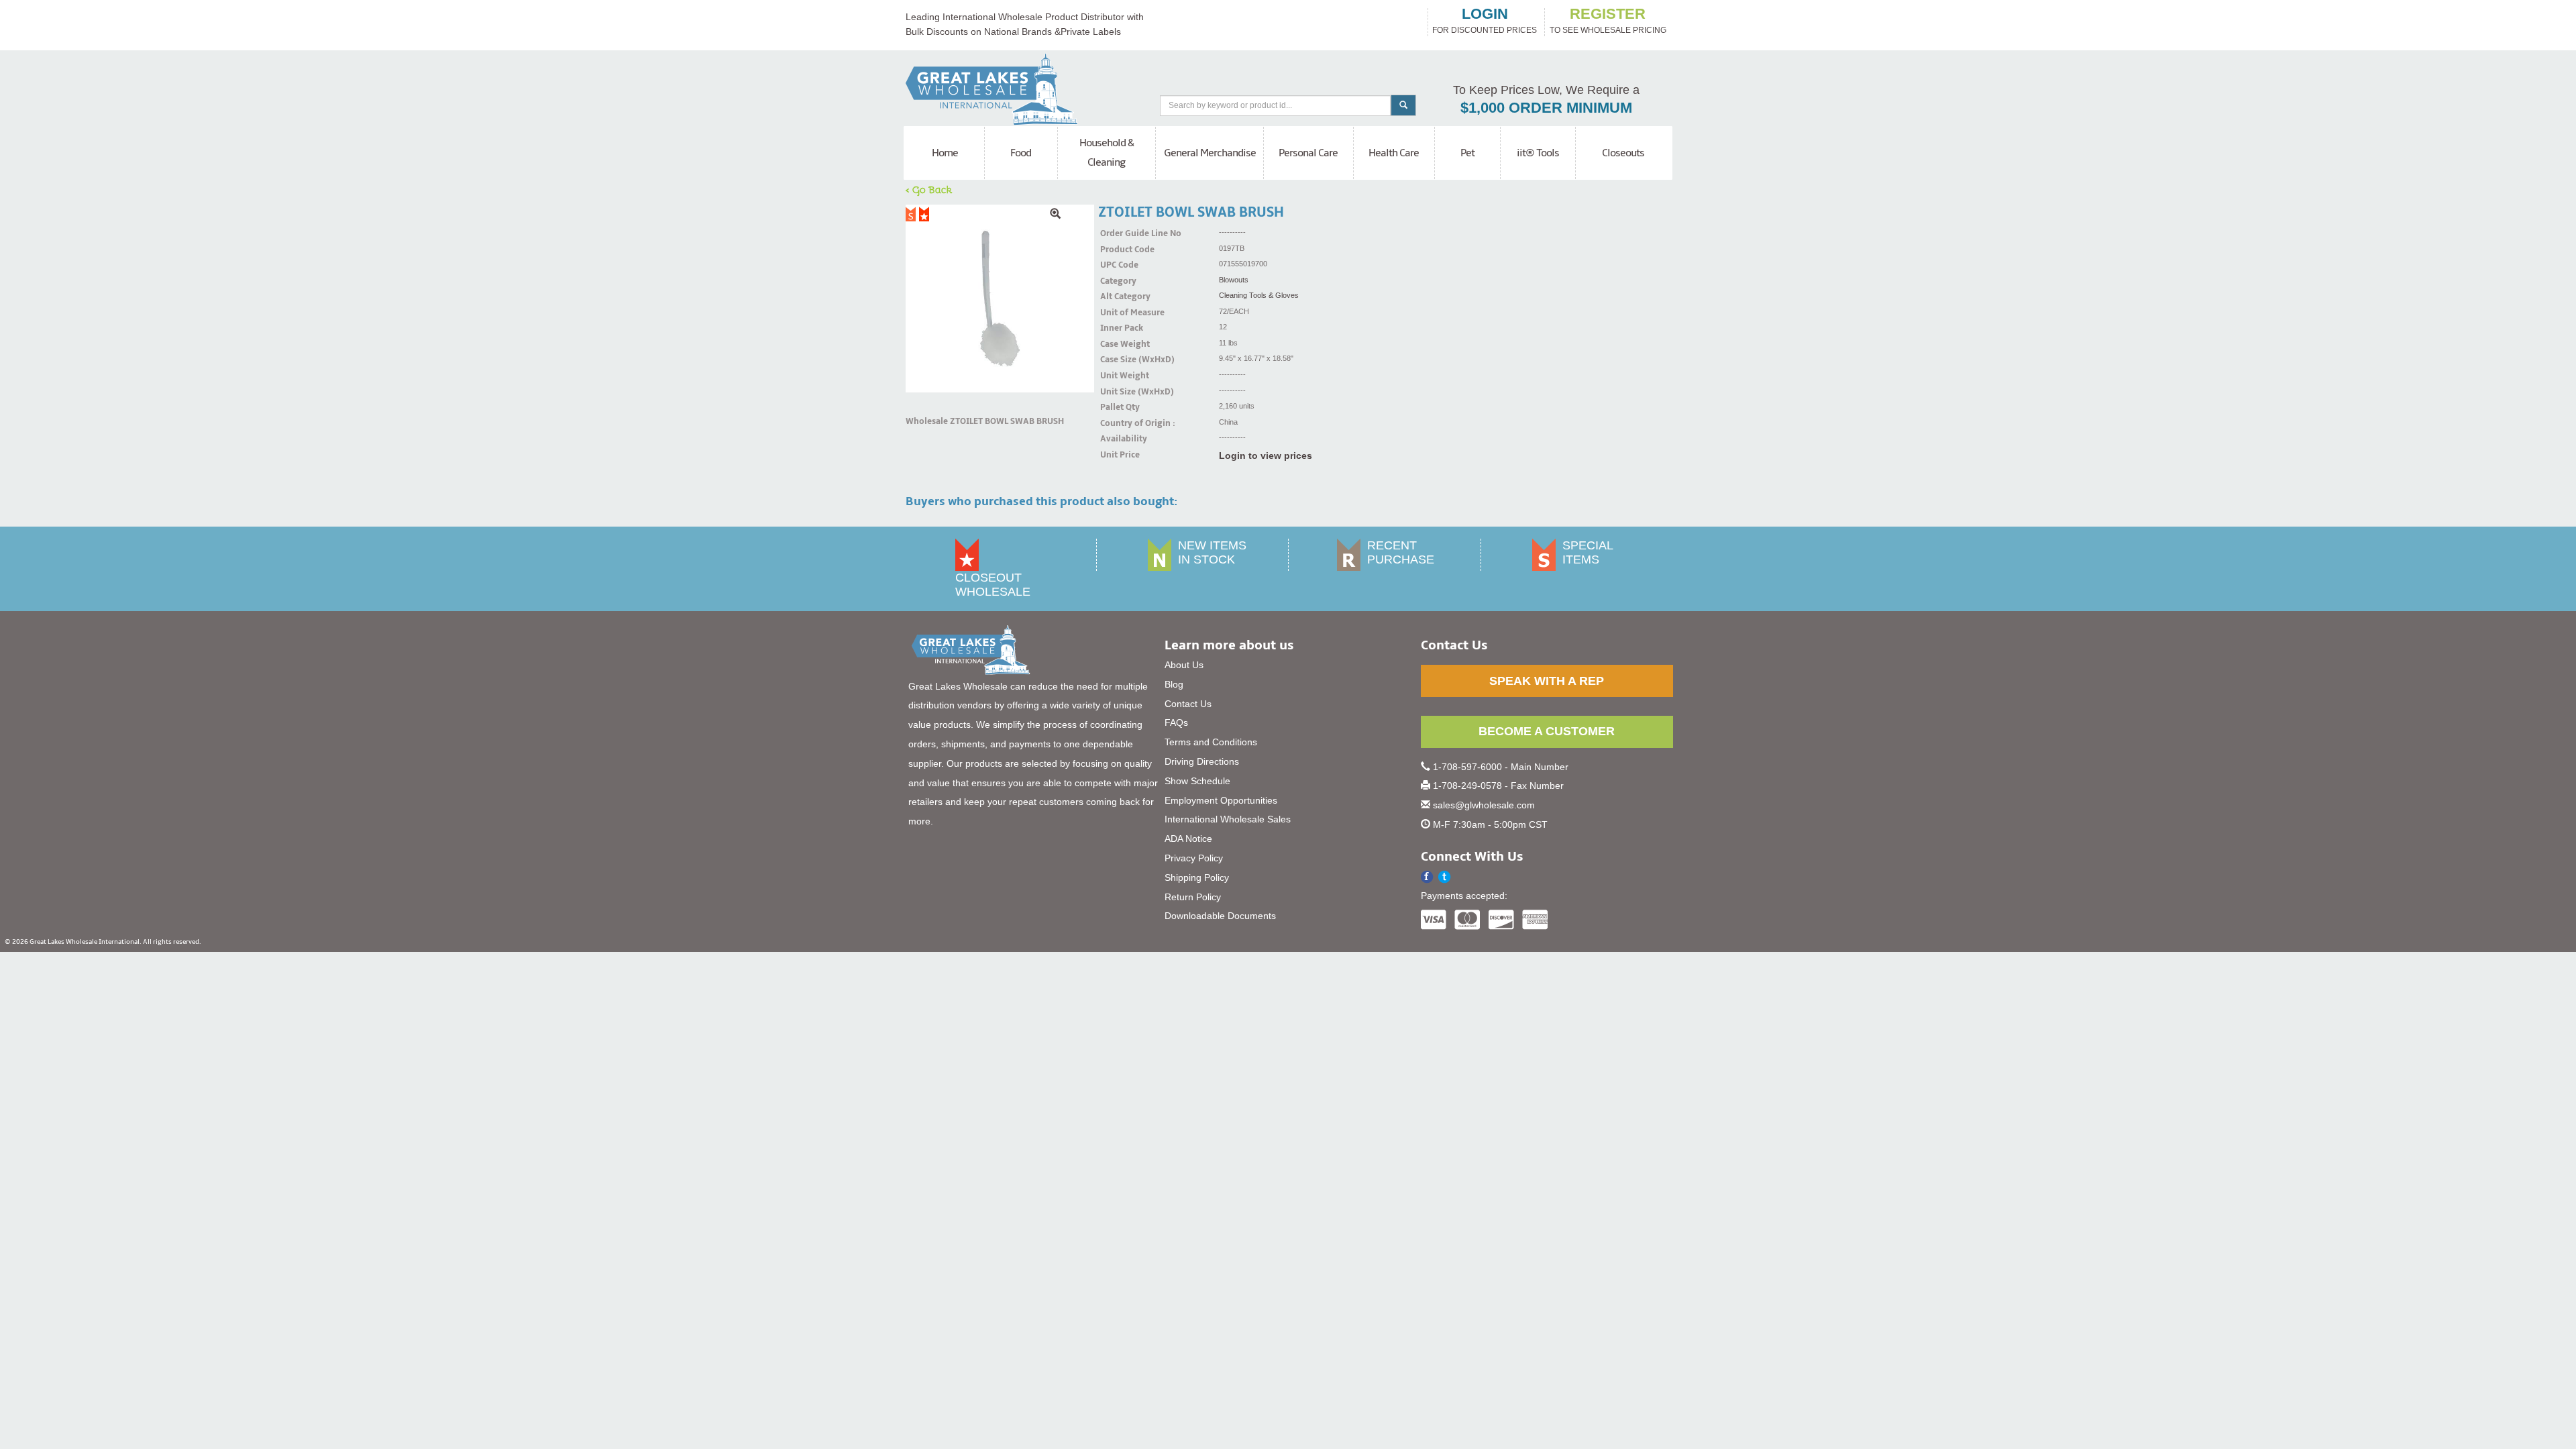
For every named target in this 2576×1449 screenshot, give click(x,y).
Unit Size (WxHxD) (1117, 392)
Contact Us (1188, 704)
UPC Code (1117, 265)
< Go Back (929, 189)
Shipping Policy (1197, 877)
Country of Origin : (1117, 423)
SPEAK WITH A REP (1547, 681)
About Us (1184, 665)
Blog (1174, 684)
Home (945, 153)
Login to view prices (1266, 455)
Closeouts (1623, 153)
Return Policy (1193, 897)
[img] (1000, 299)
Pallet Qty (1117, 407)
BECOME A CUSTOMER (1547, 731)
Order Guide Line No (1117, 233)
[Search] (1403, 105)
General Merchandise (1210, 153)
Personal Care (1308, 153)
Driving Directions (1202, 761)
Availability (1117, 439)
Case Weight (1117, 344)
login (1485, 14)
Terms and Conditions (1211, 742)
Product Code (1117, 250)
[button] (1445, 877)
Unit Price (1117, 455)
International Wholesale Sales (1228, 819)
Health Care (1394, 153)
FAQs (1176, 722)
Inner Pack (1117, 328)
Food (1021, 153)
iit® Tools (1538, 153)
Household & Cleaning (1107, 153)
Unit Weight (1117, 376)
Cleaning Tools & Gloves (1259, 295)
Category (1117, 281)
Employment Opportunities (1221, 800)
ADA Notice (1188, 839)
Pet (1467, 153)
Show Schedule (1197, 781)
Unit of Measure (1117, 313)
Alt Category (1117, 297)
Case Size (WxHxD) (1117, 360)
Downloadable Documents (1220, 916)
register (1608, 14)
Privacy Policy (1194, 858)
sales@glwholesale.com (1484, 805)
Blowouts (1234, 280)
